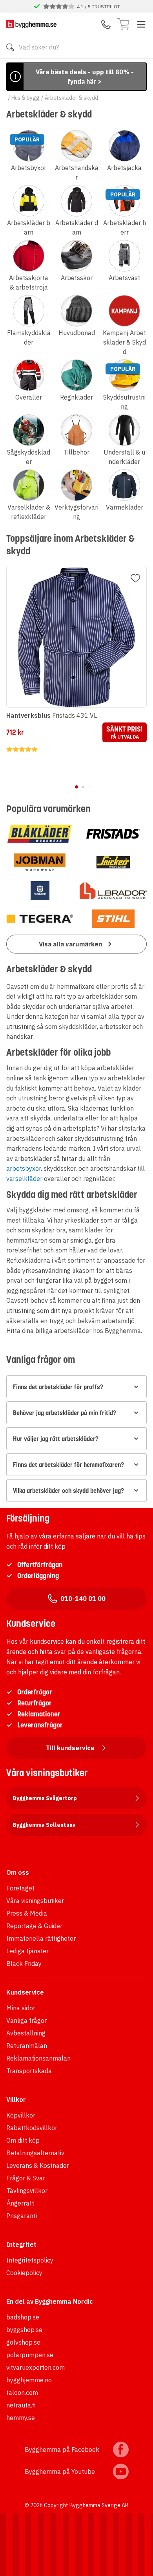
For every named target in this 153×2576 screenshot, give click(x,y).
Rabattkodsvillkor (32, 2128)
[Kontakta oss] (106, 24)
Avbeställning (26, 2033)
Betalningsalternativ (35, 2153)
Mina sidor (21, 2008)
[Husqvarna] (40, 891)
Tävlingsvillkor (27, 2191)
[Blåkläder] (40, 834)
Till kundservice (70, 1748)
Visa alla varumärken (70, 944)
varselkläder (24, 1179)
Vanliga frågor (26, 2020)
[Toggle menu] (141, 24)
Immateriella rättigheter (41, 1938)
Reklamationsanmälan (38, 2058)
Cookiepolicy (24, 2273)
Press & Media (27, 1913)
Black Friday (24, 1964)
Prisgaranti (22, 2216)
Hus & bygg (25, 98)
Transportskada (29, 2071)
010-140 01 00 (83, 1599)
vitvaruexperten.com (36, 2367)
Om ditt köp (23, 2140)
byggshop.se (24, 2330)
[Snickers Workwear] (113, 862)
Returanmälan (27, 2046)
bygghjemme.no (29, 2380)
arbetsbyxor (24, 1168)
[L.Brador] (113, 891)
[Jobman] (40, 862)
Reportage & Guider (34, 1926)
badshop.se (23, 2317)
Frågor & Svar (26, 2178)
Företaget (20, 1888)
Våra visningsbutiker (35, 1901)
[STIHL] (113, 919)
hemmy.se (21, 2418)
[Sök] (10, 47)
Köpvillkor (21, 2115)
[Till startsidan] (31, 24)
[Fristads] (113, 834)
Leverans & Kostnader (38, 2165)
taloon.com (22, 2393)
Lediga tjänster (27, 1951)
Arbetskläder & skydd (71, 98)
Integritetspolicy (30, 2260)
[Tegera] (40, 919)
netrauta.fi (21, 2405)
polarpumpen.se (30, 2355)
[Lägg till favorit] (135, 578)
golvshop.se (23, 2342)
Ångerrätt (20, 2203)
